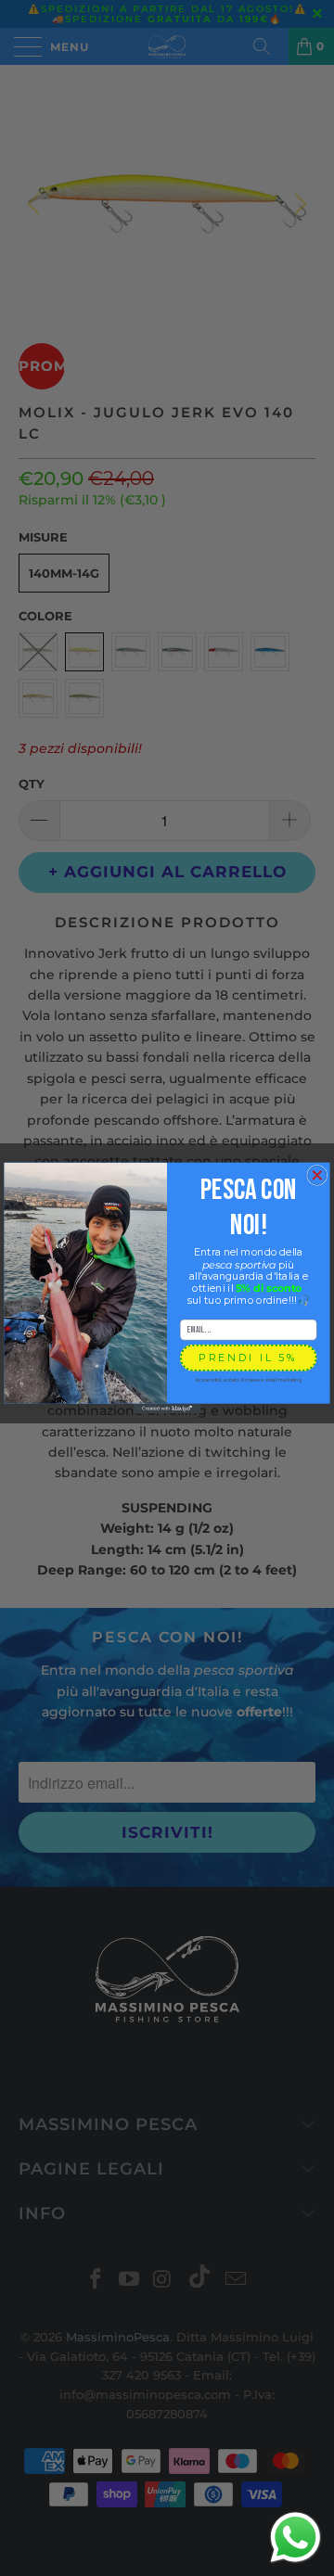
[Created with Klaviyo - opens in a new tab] (167, 1409)
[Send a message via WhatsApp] (295, 2538)
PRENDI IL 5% (248, 1357)
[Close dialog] (317, 1175)
